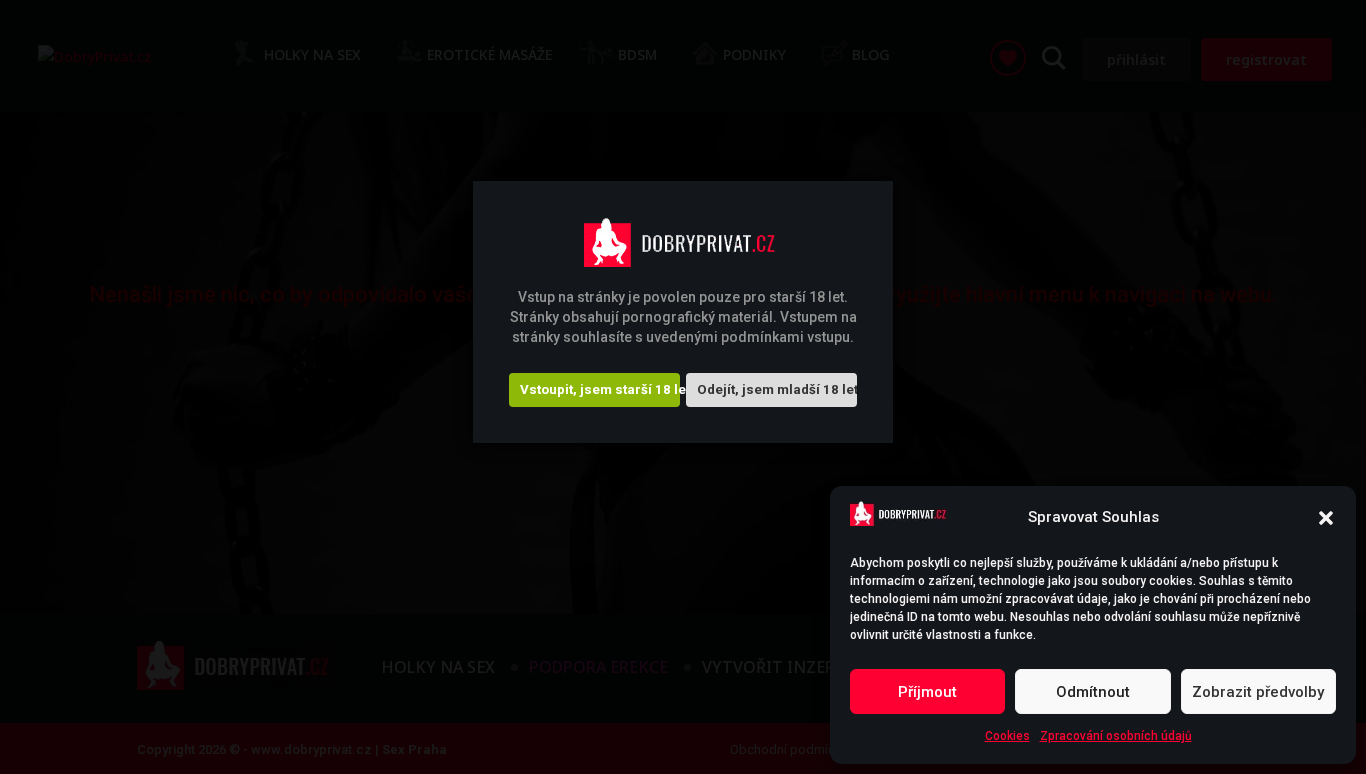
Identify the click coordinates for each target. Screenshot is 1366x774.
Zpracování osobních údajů (1116, 736)
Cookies (1007, 736)
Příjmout (927, 692)
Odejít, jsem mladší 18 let (777, 389)
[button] (1326, 518)
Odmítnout (1093, 692)
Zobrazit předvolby (1258, 692)
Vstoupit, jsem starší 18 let (600, 389)
